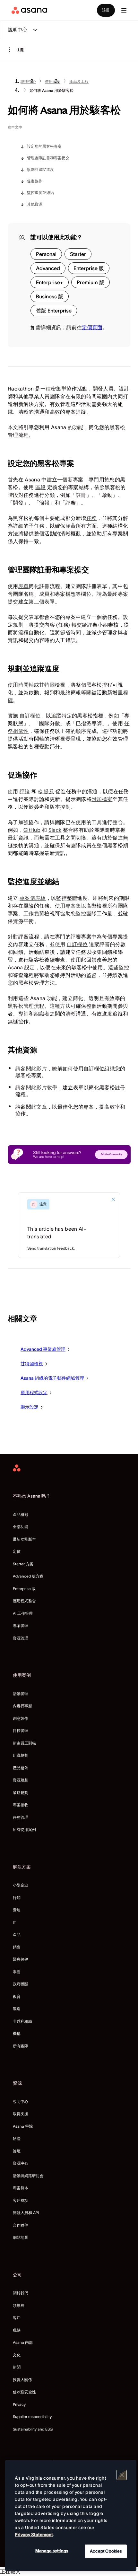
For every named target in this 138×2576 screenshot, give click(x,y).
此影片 (39, 1068)
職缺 (17, 2330)
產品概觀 (21, 1514)
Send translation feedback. (51, 1248)
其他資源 (35, 204)
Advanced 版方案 (28, 1576)
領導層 (19, 2305)
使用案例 (53, 81)
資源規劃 (21, 1780)
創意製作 (21, 1718)
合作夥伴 (21, 2225)
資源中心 (21, 2163)
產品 (17, 1934)
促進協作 (35, 181)
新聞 (17, 2367)
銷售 (17, 1947)
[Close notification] (113, 1199)
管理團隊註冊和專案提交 (48, 158)
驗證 (17, 2138)
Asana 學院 (23, 2126)
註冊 (106, 10)
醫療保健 (21, 1959)
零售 (17, 1972)
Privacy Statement (34, 2535)
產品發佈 (21, 1768)
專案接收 (21, 1805)
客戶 (17, 2318)
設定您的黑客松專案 (44, 146)
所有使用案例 (24, 1829)
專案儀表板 (33, 898)
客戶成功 (21, 2200)
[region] (71, 2515)
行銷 (17, 1898)
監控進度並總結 (40, 193)
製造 (17, 2009)
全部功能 (21, 1527)
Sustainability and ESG (33, 2429)
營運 (17, 1910)
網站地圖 (21, 2237)
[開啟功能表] (124, 10)
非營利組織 (22, 2021)
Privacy (19, 2404)
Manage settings (52, 2551)
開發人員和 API (26, 2213)
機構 (17, 2033)
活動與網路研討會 (28, 2176)
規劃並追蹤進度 (40, 169)
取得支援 (21, 2114)
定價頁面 (92, 327)
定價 (17, 1551)
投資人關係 (22, 2380)
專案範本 (21, 2188)
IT (14, 1922)
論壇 (17, 2151)
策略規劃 (21, 1793)
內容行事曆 (22, 1706)
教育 (17, 1996)
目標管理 (21, 1731)
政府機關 (21, 1984)
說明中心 (28, 81)
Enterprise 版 (24, 1589)
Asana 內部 (23, 2342)
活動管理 (21, 1694)
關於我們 (21, 2293)
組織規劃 (21, 1755)
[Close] (122, 2475)
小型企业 (21, 1885)
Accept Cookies (106, 2551)
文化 (17, 2355)
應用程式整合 (24, 1601)
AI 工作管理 (23, 1613)
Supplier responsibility (32, 2417)
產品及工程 (79, 81)
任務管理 (21, 1817)
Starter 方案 (23, 1564)
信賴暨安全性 (24, 2392)
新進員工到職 (24, 1743)
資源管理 (21, 1638)
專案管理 (21, 1626)
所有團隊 (21, 2046)
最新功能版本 (24, 1539)
